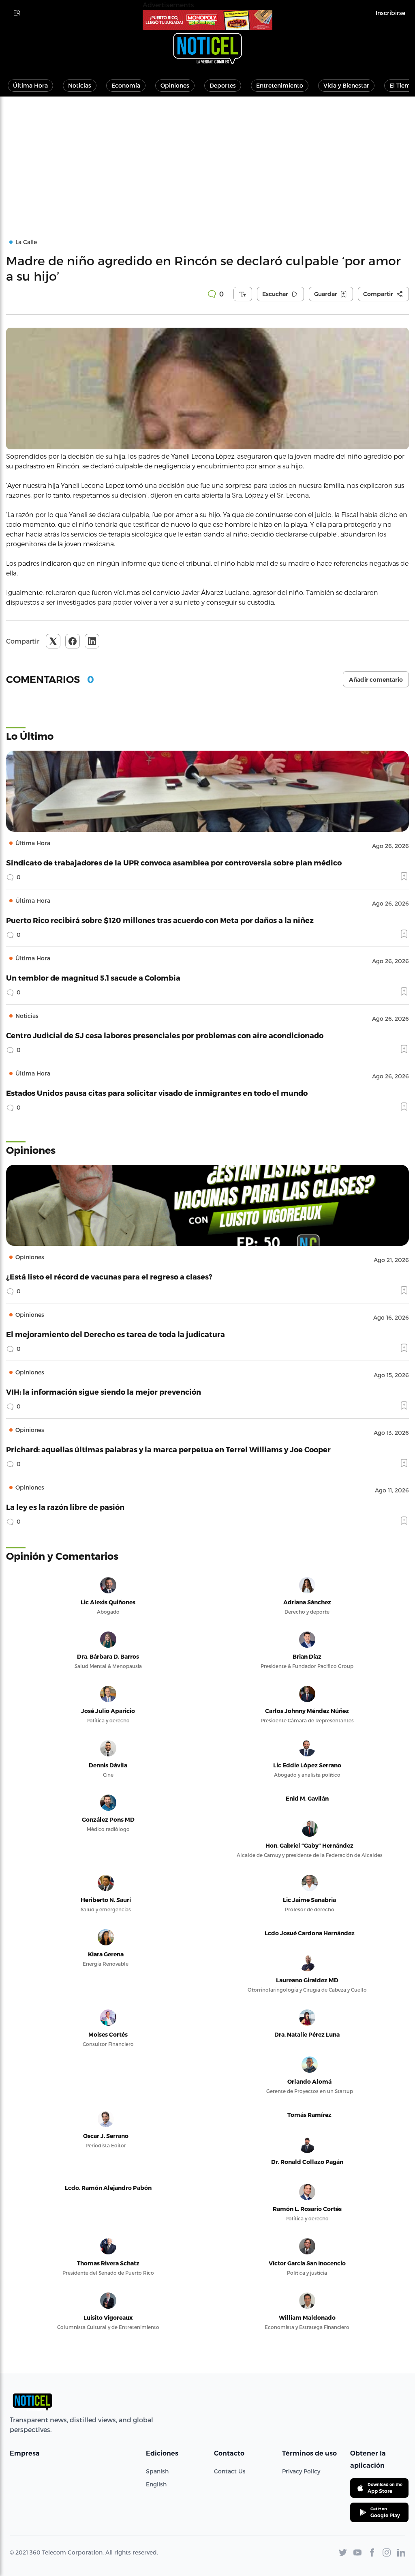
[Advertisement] (207, 157)
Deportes (223, 85)
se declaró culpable (112, 466)
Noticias (80, 85)
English (156, 2484)
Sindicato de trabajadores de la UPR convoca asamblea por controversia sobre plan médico (174, 862)
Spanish (157, 2471)
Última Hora (30, 85)
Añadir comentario (376, 680)
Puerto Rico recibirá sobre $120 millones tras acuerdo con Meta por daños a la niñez (160, 920)
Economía (126, 85)
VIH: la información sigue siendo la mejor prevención (104, 1392)
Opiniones (175, 85)
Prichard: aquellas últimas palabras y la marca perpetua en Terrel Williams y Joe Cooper (168, 1449)
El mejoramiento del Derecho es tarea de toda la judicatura (116, 1334)
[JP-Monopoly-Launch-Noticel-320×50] (207, 20)
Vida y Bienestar (346, 85)
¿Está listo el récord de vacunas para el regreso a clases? (109, 1276)
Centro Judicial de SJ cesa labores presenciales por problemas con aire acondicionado (165, 1035)
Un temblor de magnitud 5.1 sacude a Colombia (93, 978)
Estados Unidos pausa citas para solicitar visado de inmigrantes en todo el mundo (157, 1093)
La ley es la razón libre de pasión (65, 1507)
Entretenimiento (280, 85)
